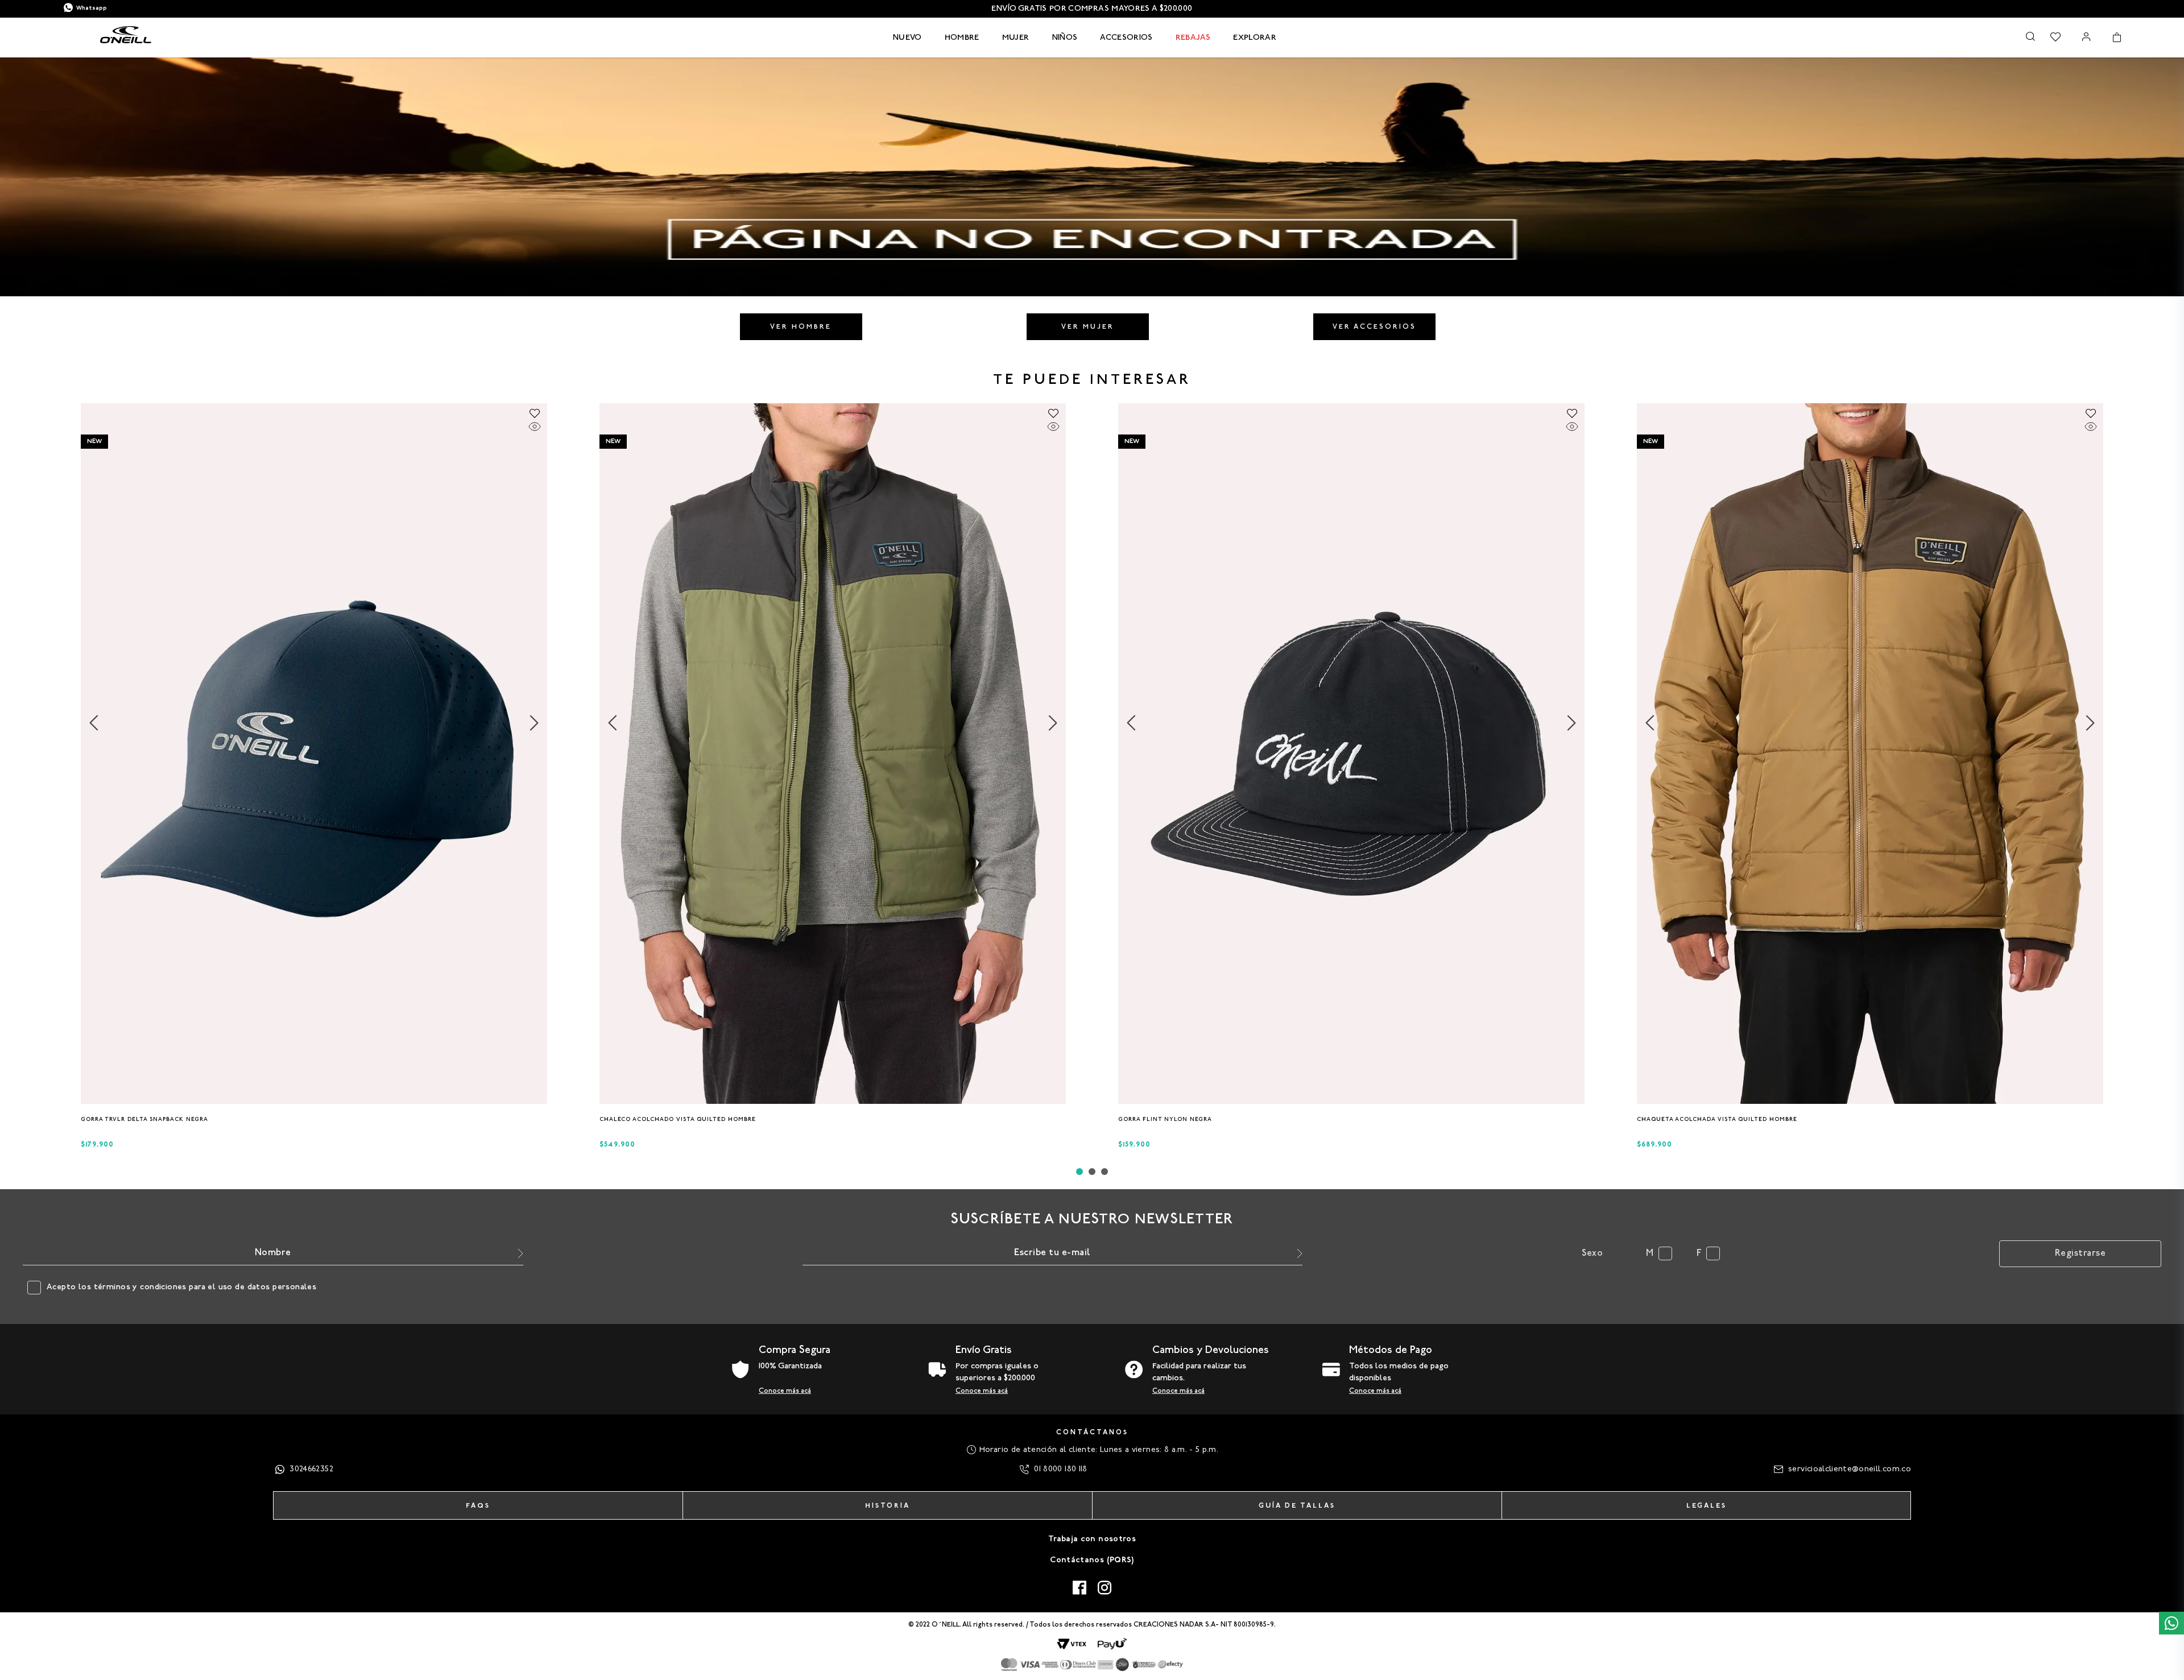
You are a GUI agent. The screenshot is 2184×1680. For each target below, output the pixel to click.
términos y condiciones (140, 1287)
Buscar (2030, 36)
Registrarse (2080, 1253)
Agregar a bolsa (314, 1122)
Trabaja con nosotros (1092, 1539)
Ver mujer (1088, 327)
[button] (311, 1099)
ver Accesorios (1374, 327)
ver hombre (801, 327)
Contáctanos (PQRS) (1092, 1560)
